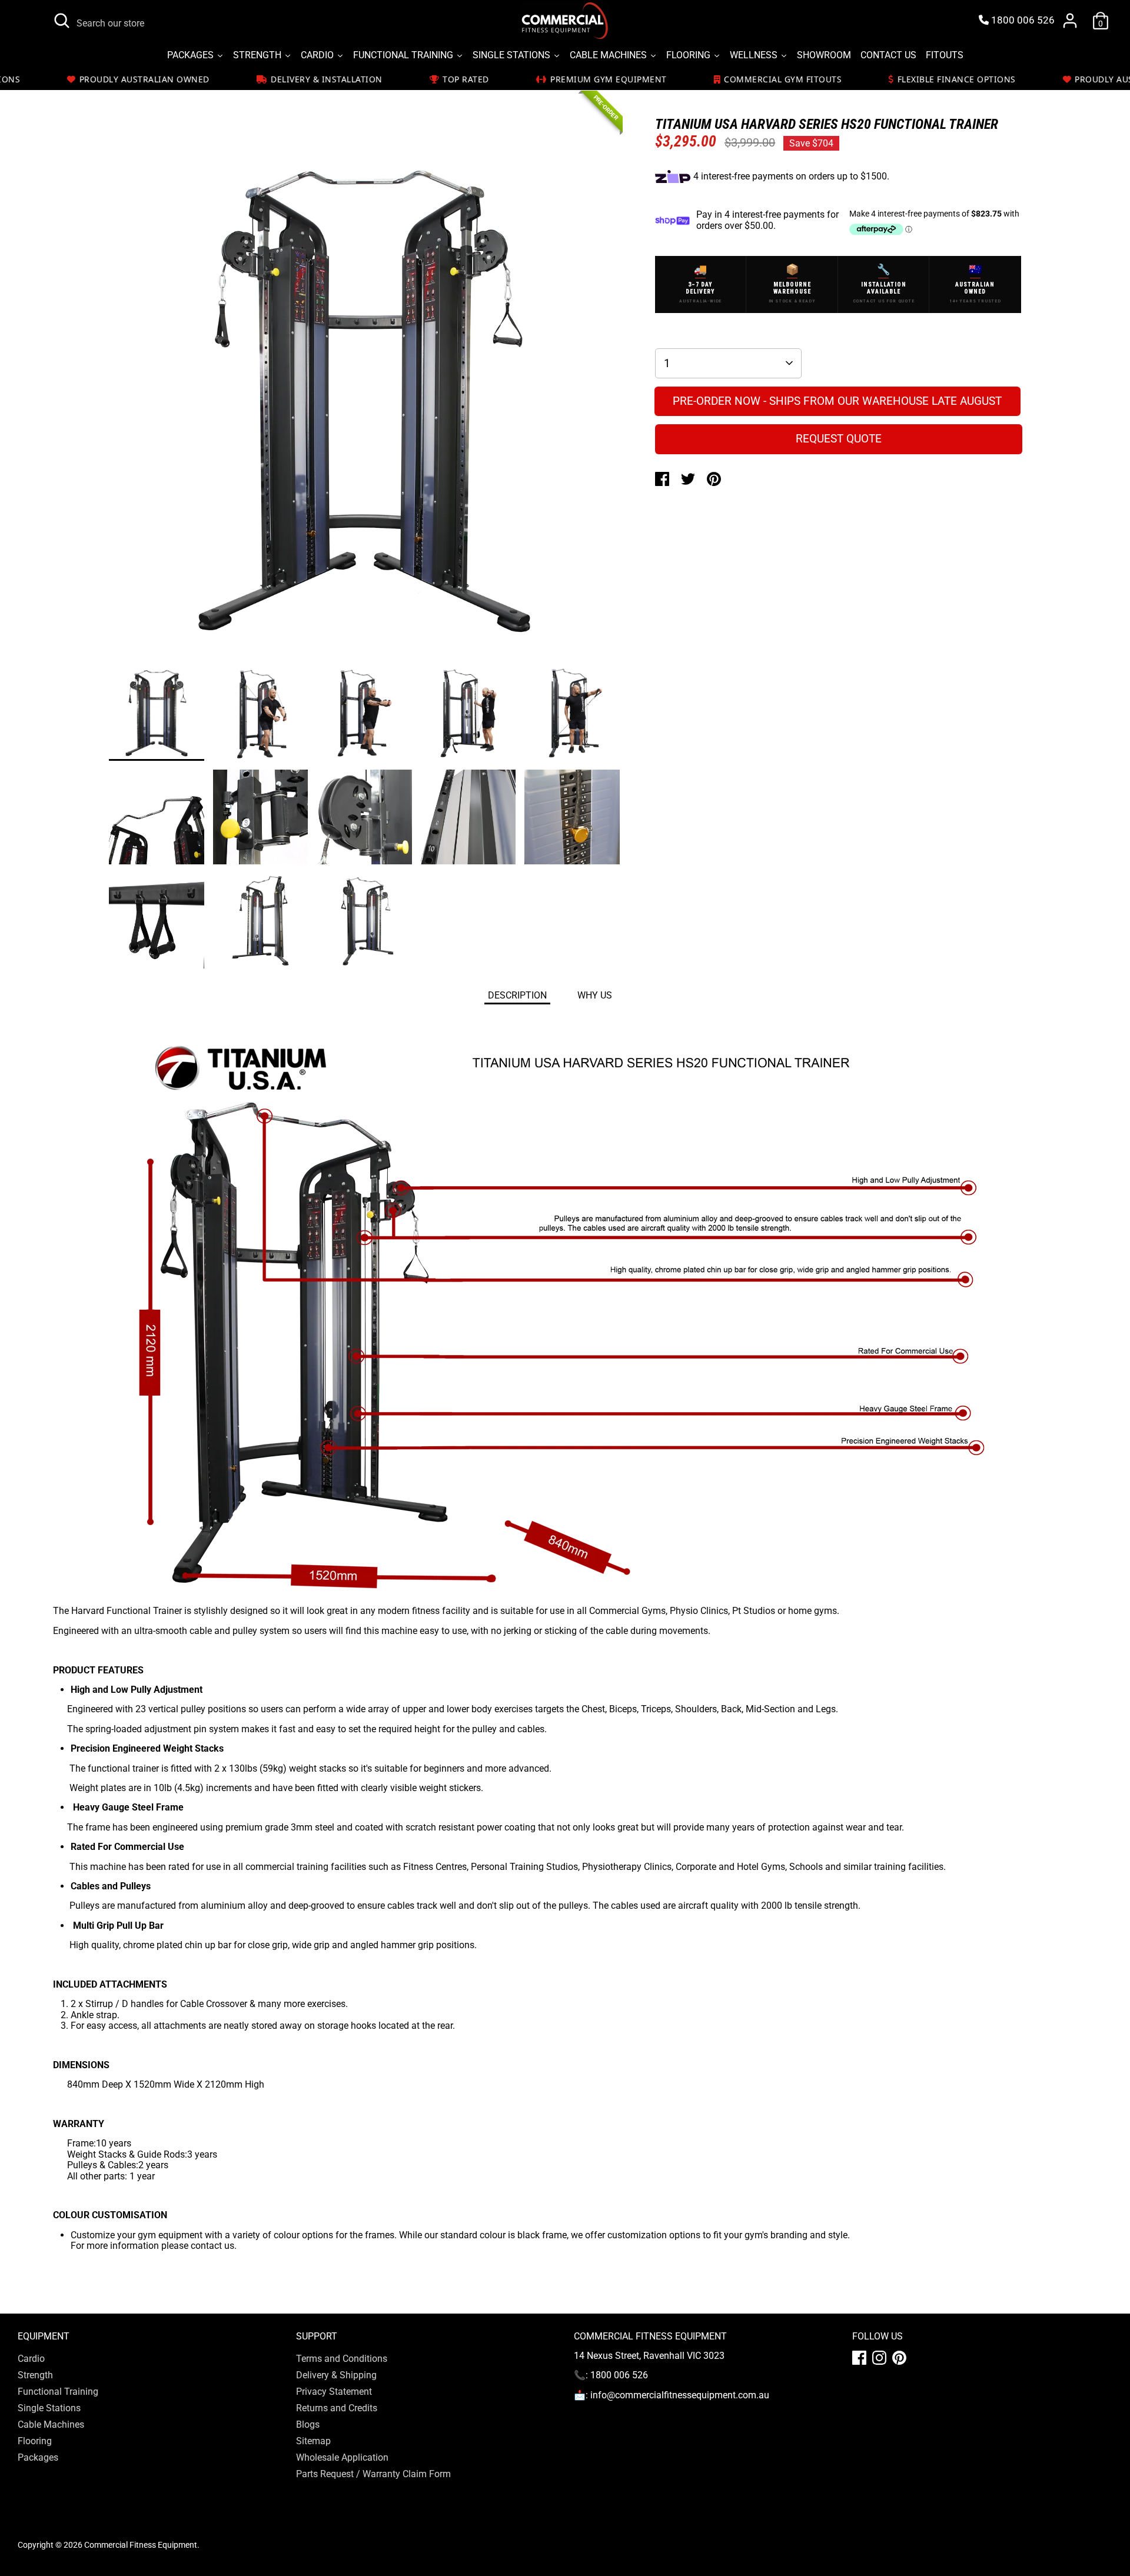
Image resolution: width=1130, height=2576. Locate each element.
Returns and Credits (337, 2408)
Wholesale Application (342, 2457)
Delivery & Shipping (336, 2375)
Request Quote (839, 439)
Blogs (308, 2424)
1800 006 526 (1022, 20)
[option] (364, 406)
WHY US (595, 995)
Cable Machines (51, 2424)
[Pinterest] (899, 2358)
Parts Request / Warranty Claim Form (373, 2474)
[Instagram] (879, 2358)
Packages (38, 2457)
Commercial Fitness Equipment (141, 2545)
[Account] (1070, 21)
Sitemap (313, 2441)
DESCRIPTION (517, 995)
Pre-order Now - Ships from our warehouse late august (837, 401)
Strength (35, 2375)
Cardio (31, 2359)
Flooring (35, 2441)
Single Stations (49, 2408)
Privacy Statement (334, 2392)
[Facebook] (859, 2358)
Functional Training (58, 2392)
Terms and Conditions (342, 2359)
